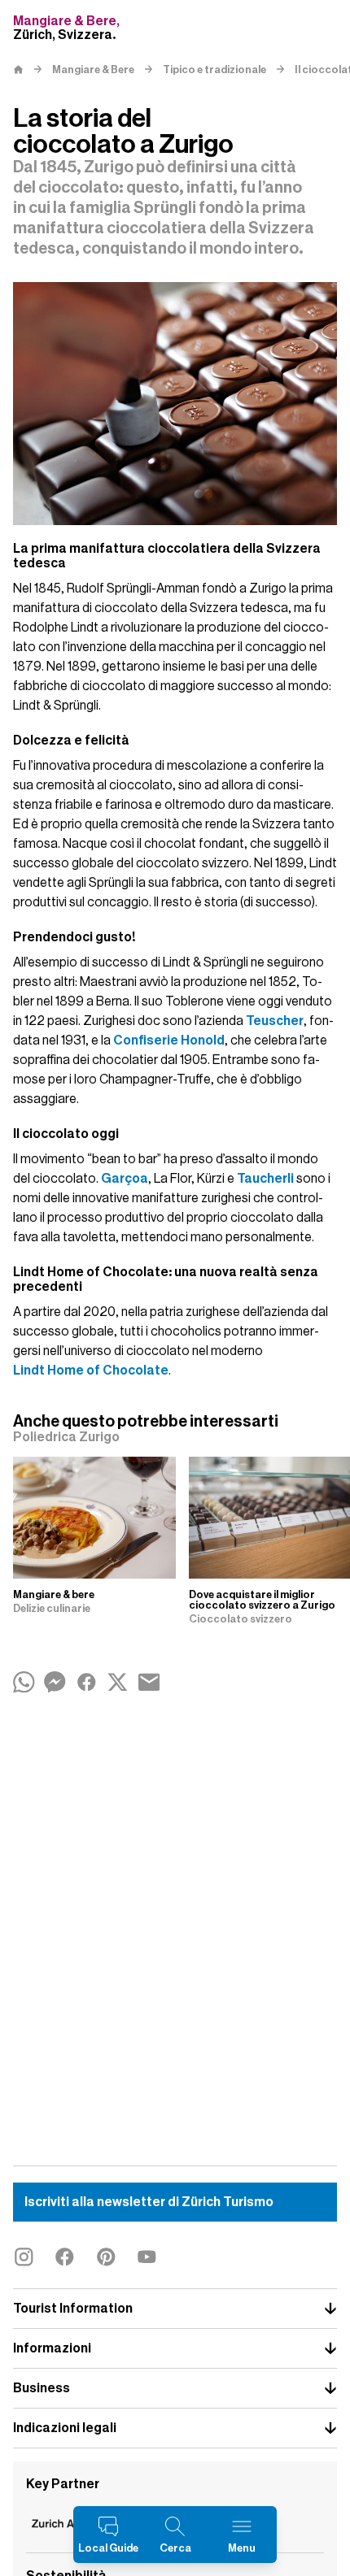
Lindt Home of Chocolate (91, 1371)
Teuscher (275, 1021)
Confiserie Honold (169, 1040)
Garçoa (125, 1179)
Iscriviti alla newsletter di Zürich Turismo (149, 2202)
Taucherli (265, 1179)
